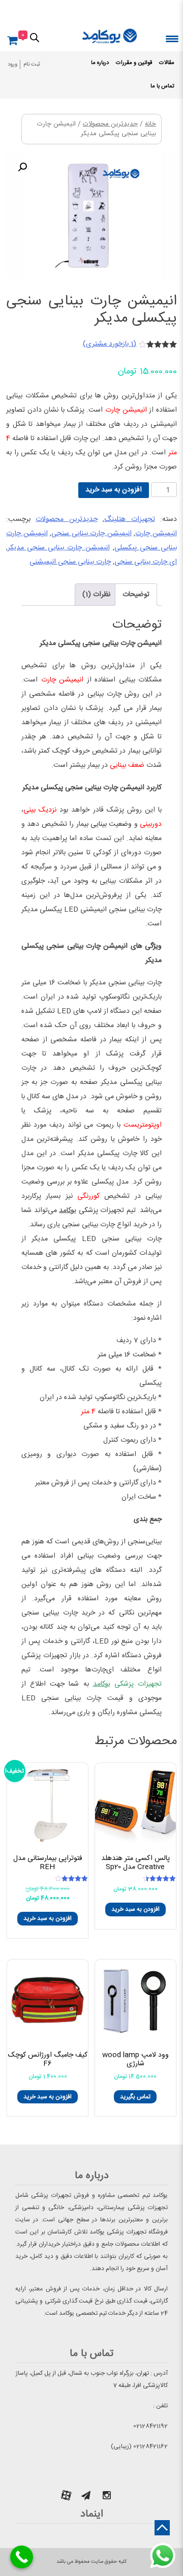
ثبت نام (32, 65)
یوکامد (68, 1211)
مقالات (167, 63)
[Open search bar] (35, 37)
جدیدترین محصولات (110, 124)
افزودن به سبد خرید (114, 490)
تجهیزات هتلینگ (129, 519)
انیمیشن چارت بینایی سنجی (91, 534)
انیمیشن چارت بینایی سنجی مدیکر (59, 548)
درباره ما (100, 63)
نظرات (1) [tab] (96, 595)
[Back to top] (162, 2528)
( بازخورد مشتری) (110, 344)
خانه (150, 124)
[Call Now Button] (22, 2557)
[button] (22, 167)
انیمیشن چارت (156, 534)
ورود (12, 65)
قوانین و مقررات (134, 63)
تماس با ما (162, 86)
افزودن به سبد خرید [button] (135, 1909)
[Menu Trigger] (172, 38)
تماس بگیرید (135, 2097)
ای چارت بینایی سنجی (146, 562)
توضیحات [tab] (136, 595)
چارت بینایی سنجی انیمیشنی (70, 562)
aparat (66, 2495)
